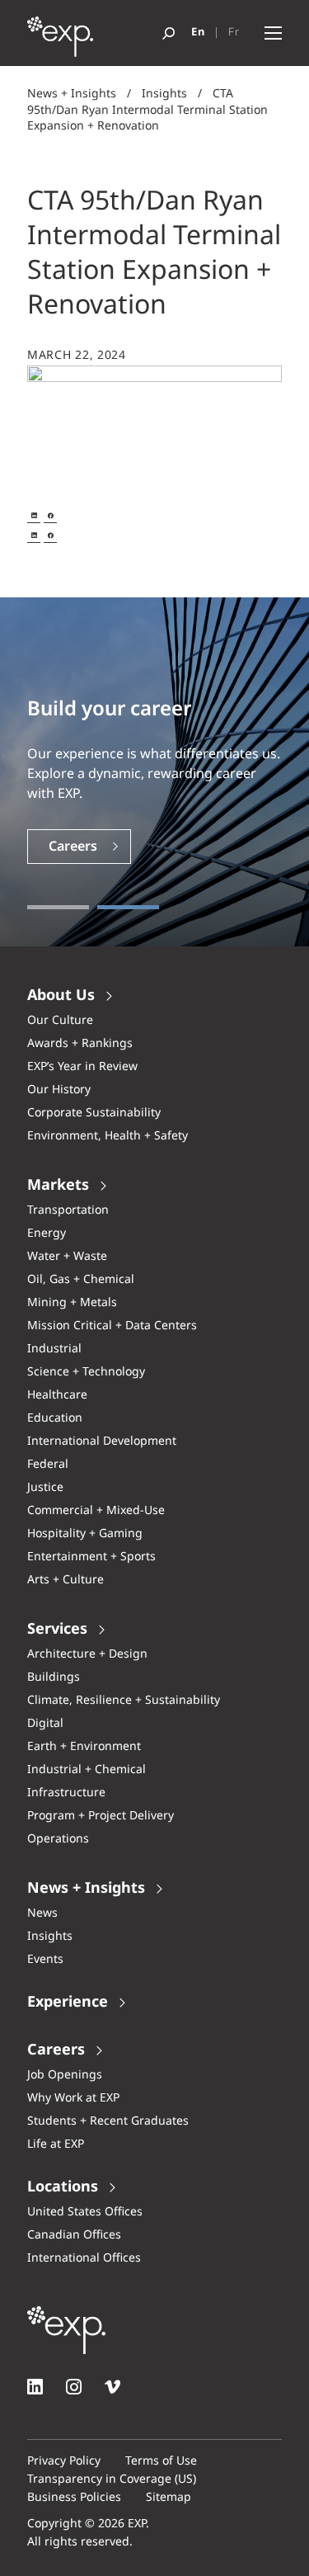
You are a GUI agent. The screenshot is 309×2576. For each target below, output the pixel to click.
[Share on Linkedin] (34, 516)
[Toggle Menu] (273, 33)
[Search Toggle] (169, 33)
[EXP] (60, 41)
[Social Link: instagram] (74, 2387)
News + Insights (72, 94)
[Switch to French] (234, 33)
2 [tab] (128, 907)
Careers (73, 847)
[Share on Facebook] (50, 516)
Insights (164, 94)
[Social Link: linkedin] (35, 2387)
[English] (198, 33)
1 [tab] (58, 907)
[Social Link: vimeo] (112, 2387)
